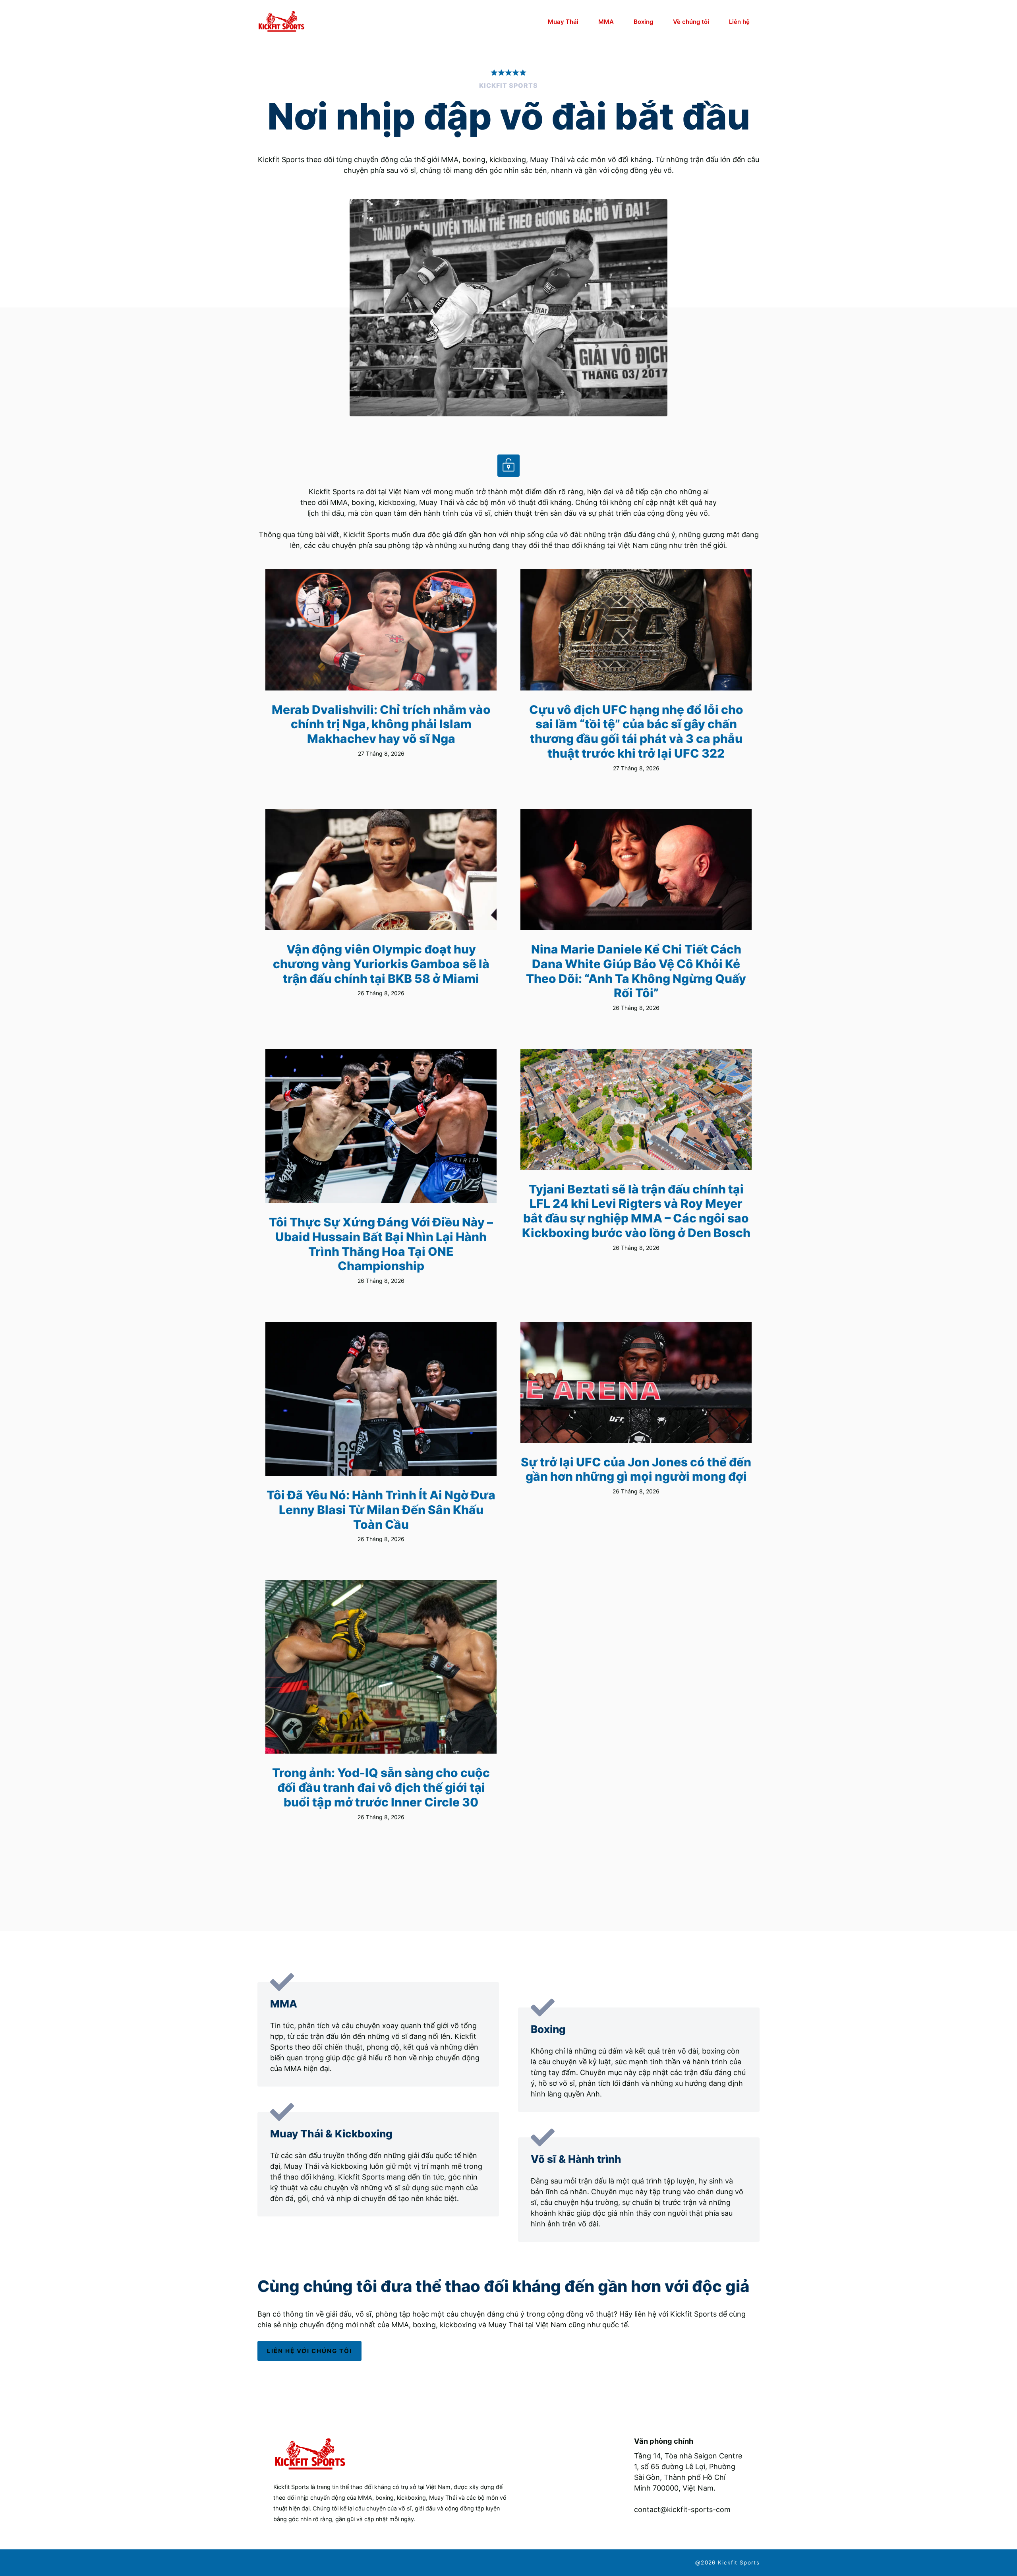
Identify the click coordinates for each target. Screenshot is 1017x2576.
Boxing (643, 22)
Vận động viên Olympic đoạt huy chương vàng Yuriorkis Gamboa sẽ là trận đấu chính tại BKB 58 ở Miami (381, 964)
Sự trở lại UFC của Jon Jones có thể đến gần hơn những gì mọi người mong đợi (636, 1469)
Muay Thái (563, 22)
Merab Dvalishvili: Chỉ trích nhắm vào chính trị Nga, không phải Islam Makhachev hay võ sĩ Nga (381, 724)
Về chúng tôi (691, 22)
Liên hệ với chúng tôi (309, 2351)
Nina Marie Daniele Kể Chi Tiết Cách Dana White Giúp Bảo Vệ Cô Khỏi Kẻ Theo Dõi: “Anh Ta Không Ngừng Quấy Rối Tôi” (636, 971)
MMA (606, 22)
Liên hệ (739, 22)
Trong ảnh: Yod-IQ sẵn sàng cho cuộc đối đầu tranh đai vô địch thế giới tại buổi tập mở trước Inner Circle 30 (381, 1787)
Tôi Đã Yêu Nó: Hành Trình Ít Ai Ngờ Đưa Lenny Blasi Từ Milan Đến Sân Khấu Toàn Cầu (381, 1509)
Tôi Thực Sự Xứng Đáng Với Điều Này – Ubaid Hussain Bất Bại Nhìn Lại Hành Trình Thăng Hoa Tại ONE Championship (381, 1244)
